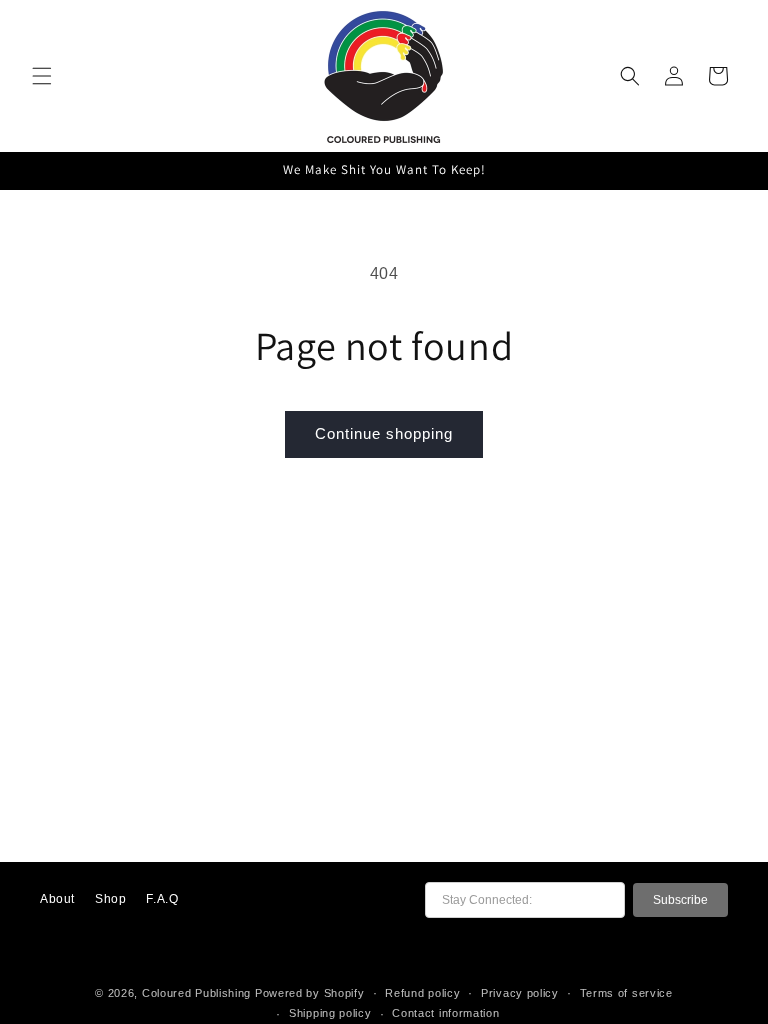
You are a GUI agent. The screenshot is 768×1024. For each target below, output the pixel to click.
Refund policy (422, 993)
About (57, 899)
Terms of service (626, 993)
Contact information (445, 1013)
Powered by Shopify (310, 993)
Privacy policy (520, 993)
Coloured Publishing (196, 993)
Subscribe (680, 900)
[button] (42, 76)
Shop (110, 899)
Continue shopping (384, 433)
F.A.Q (162, 899)
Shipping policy (330, 1013)
